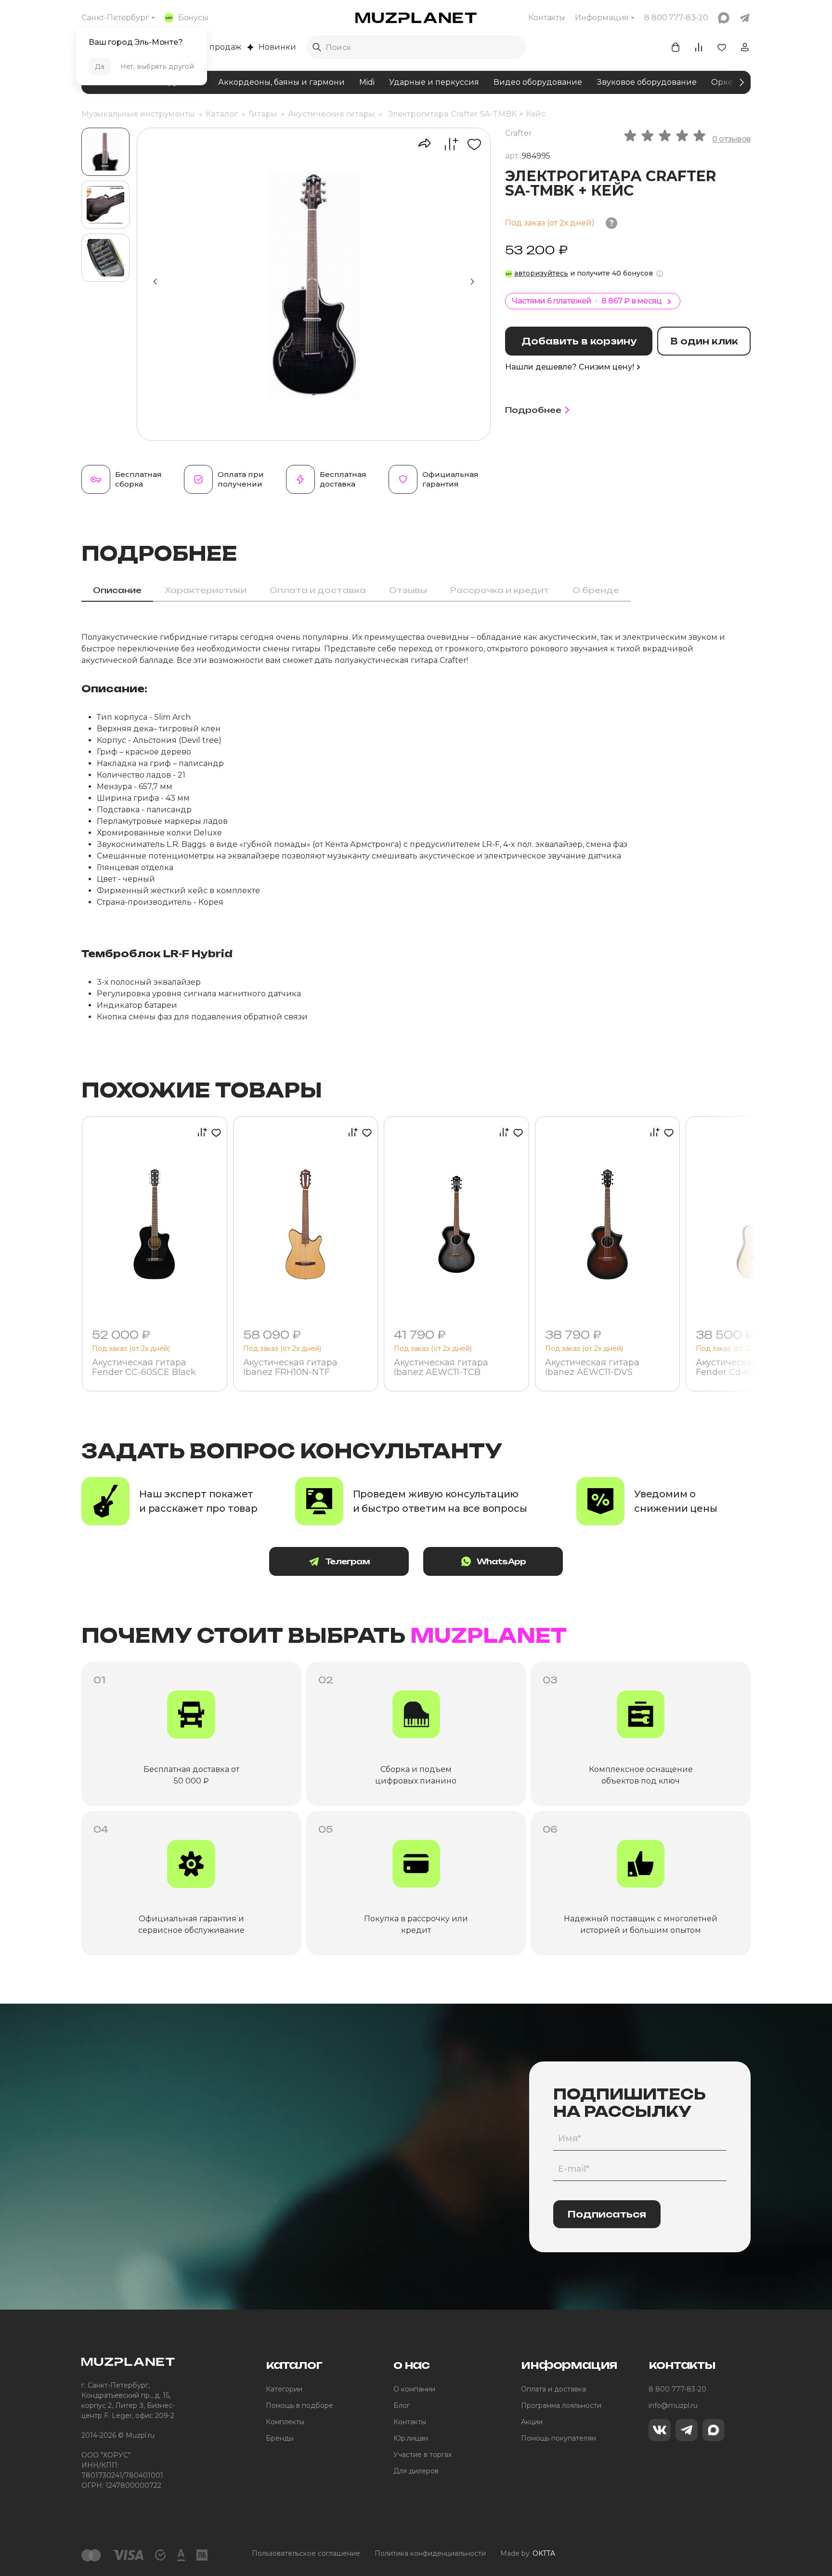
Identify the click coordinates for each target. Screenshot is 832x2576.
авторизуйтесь (541, 273)
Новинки (277, 47)
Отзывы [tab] (408, 590)
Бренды (280, 2438)
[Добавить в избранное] (471, 144)
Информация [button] (602, 18)
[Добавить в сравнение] (446, 144)
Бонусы (193, 18)
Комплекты (285, 2422)
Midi (367, 82)
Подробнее (533, 410)
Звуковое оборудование (647, 82)
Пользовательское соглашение (306, 2553)
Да (100, 66)
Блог (402, 2405)
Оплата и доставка (553, 2389)
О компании (414, 2389)
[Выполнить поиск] (317, 47)
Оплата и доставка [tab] (318, 590)
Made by (528, 2553)
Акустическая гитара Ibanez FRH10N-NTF (290, 1368)
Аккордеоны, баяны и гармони (281, 82)
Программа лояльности (561, 2405)
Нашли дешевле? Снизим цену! (570, 367)
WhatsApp (501, 1561)
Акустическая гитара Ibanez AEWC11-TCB (441, 1368)
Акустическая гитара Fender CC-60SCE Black (144, 1368)
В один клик (704, 341)
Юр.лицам (411, 2438)
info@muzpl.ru (673, 2405)
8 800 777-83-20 (677, 2389)
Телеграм (347, 1561)
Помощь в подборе (299, 2405)
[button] (472, 282)
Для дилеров (416, 2471)
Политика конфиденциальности (430, 2553)
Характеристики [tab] (206, 590)
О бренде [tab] (596, 590)
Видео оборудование (538, 82)
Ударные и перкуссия (434, 82)
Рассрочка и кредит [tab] (500, 590)
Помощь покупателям (559, 2438)
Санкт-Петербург (115, 18)
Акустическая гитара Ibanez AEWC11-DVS (592, 1368)
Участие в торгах (422, 2455)
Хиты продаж (214, 47)
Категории (284, 2389)
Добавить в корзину (579, 341)
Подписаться (607, 2214)
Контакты (547, 18)
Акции (532, 2422)
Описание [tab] (117, 590)
